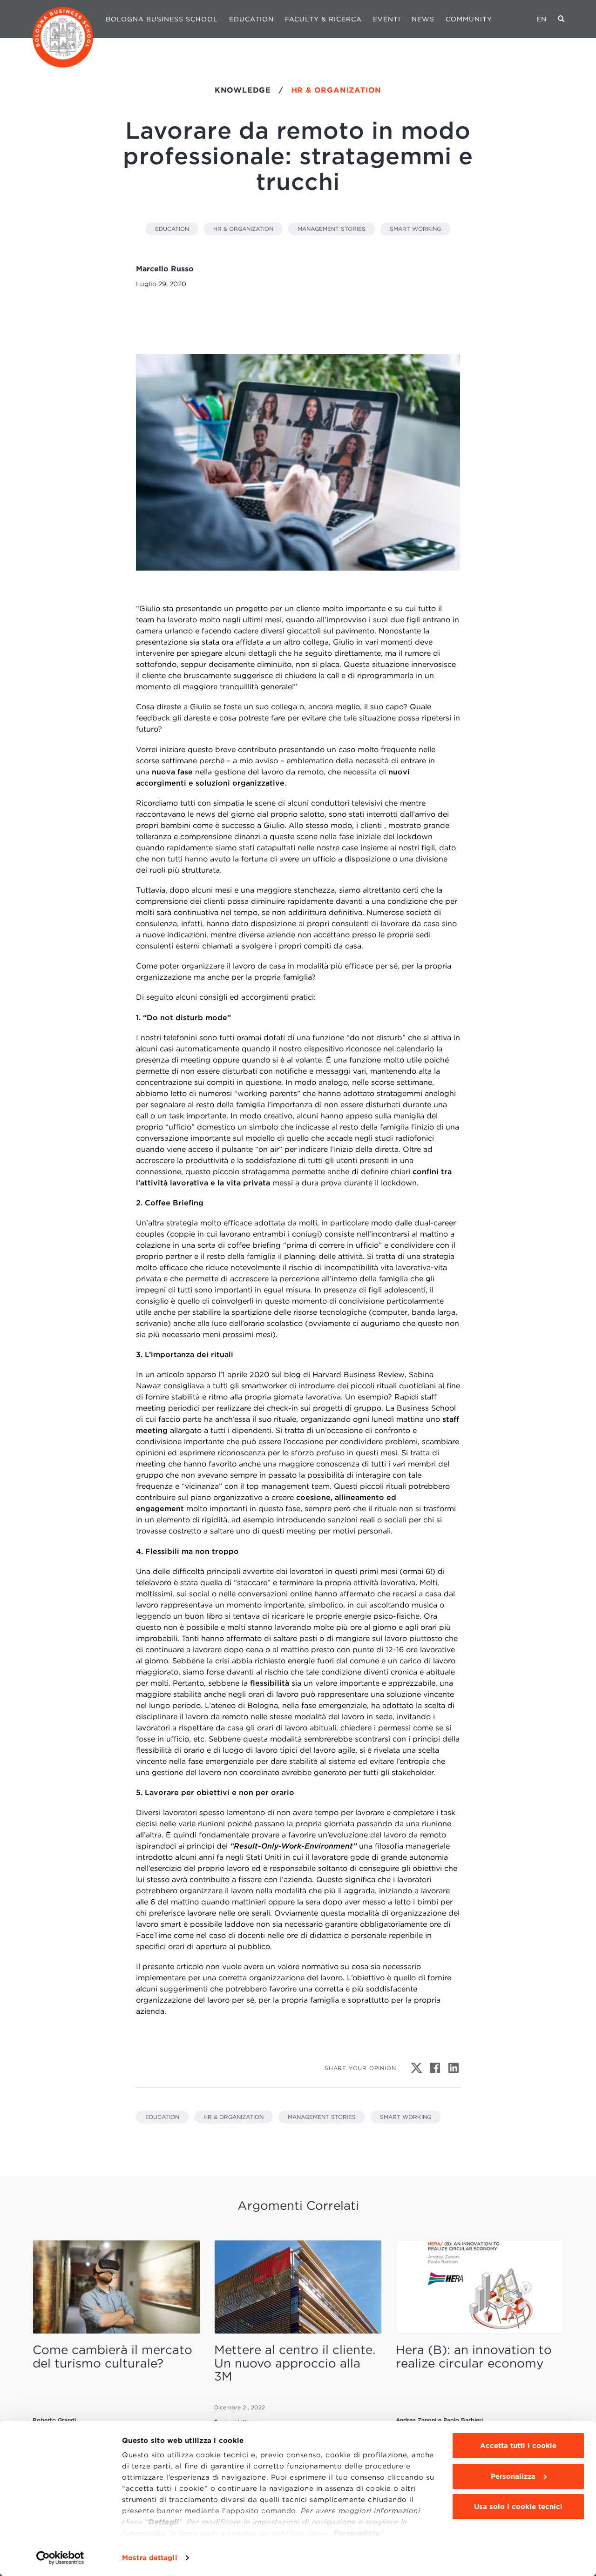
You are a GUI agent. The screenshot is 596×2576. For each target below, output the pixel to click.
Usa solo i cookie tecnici (518, 2507)
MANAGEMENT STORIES (332, 229)
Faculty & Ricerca (323, 19)
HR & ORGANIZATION (243, 229)
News (423, 19)
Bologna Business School (162, 19)
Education (251, 19)
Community (469, 19)
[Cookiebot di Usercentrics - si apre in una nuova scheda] (60, 2558)
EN (542, 19)
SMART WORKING (415, 229)
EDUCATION (172, 229)
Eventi (387, 19)
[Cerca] (561, 19)
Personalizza (513, 2476)
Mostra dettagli (150, 2558)
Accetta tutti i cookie (518, 2446)
